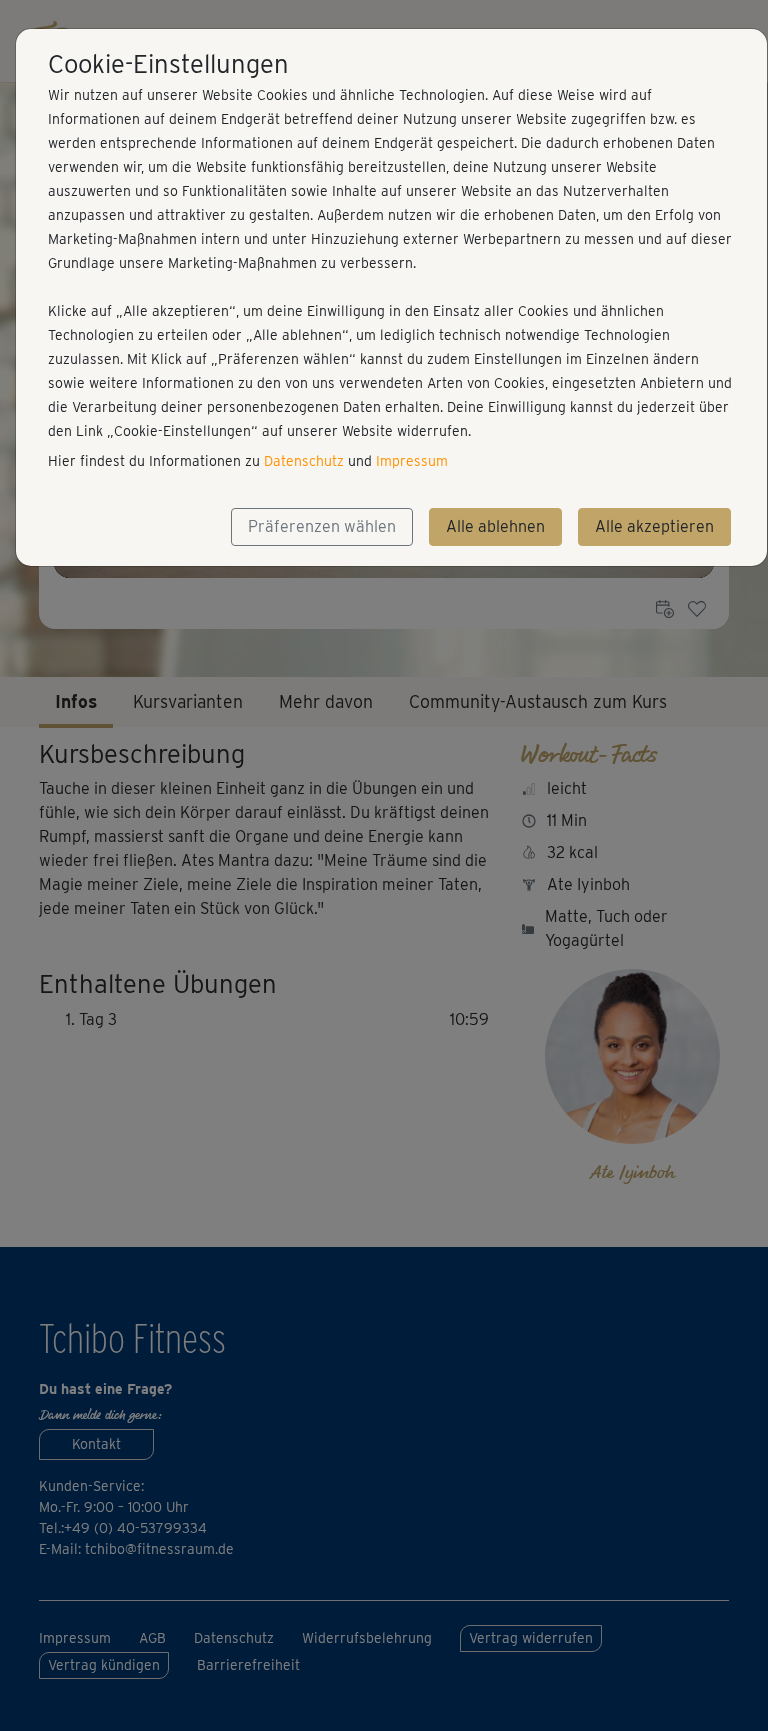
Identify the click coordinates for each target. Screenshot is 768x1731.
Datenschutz (304, 461)
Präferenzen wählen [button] (322, 526)
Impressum (412, 461)
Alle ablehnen (495, 526)
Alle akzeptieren (654, 526)
